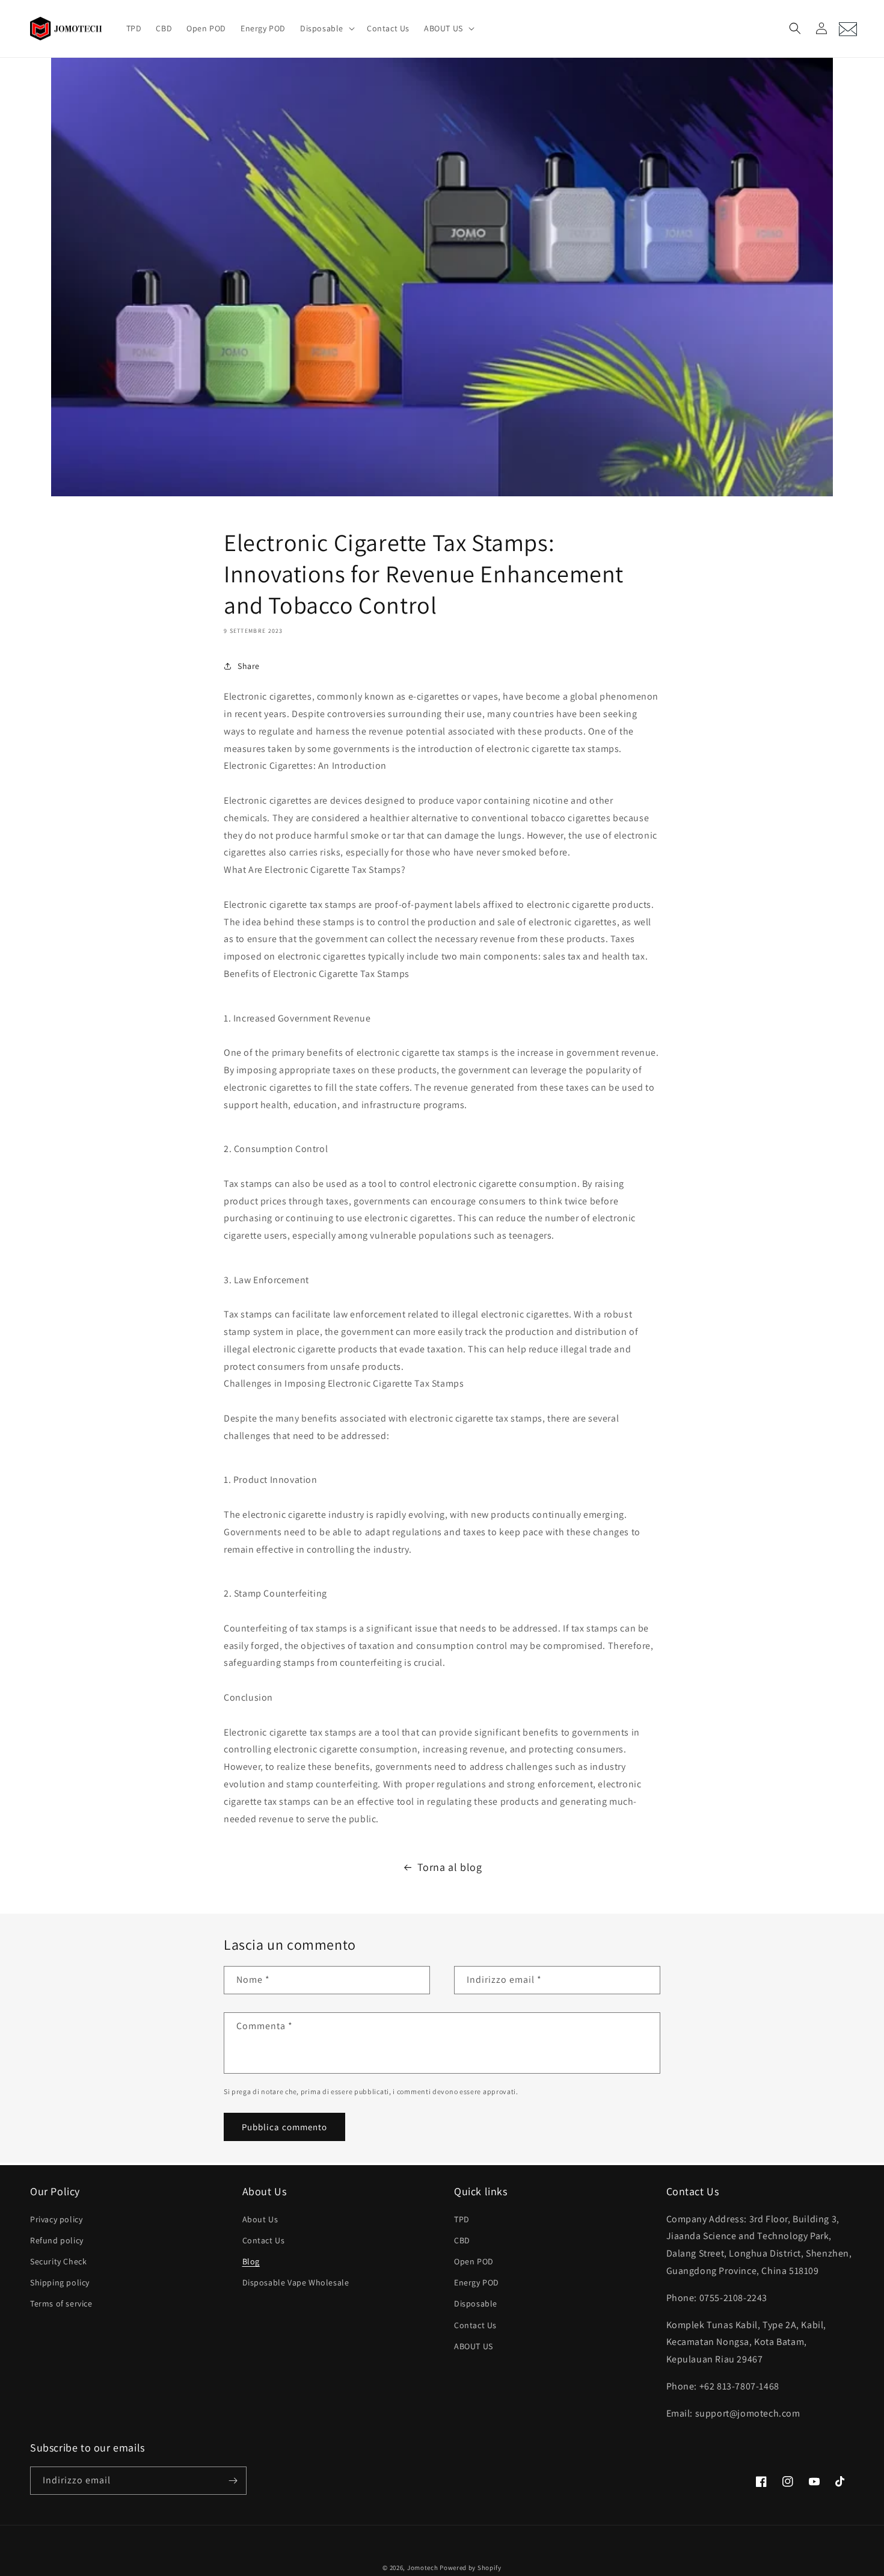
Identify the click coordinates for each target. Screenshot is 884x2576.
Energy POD (477, 2282)
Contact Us (264, 2240)
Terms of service (61, 2303)
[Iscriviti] (233, 2481)
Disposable (476, 2303)
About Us (260, 2219)
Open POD (474, 2261)
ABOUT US (474, 2346)
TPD (462, 2219)
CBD (462, 2240)
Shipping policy (60, 2282)
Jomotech (423, 2568)
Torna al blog (450, 1867)
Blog (251, 2261)
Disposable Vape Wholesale (296, 2282)
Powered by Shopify (471, 2568)
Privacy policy (56, 2219)
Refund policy (57, 2240)
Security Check (58, 2261)
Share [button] (249, 666)
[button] (326, 28)
